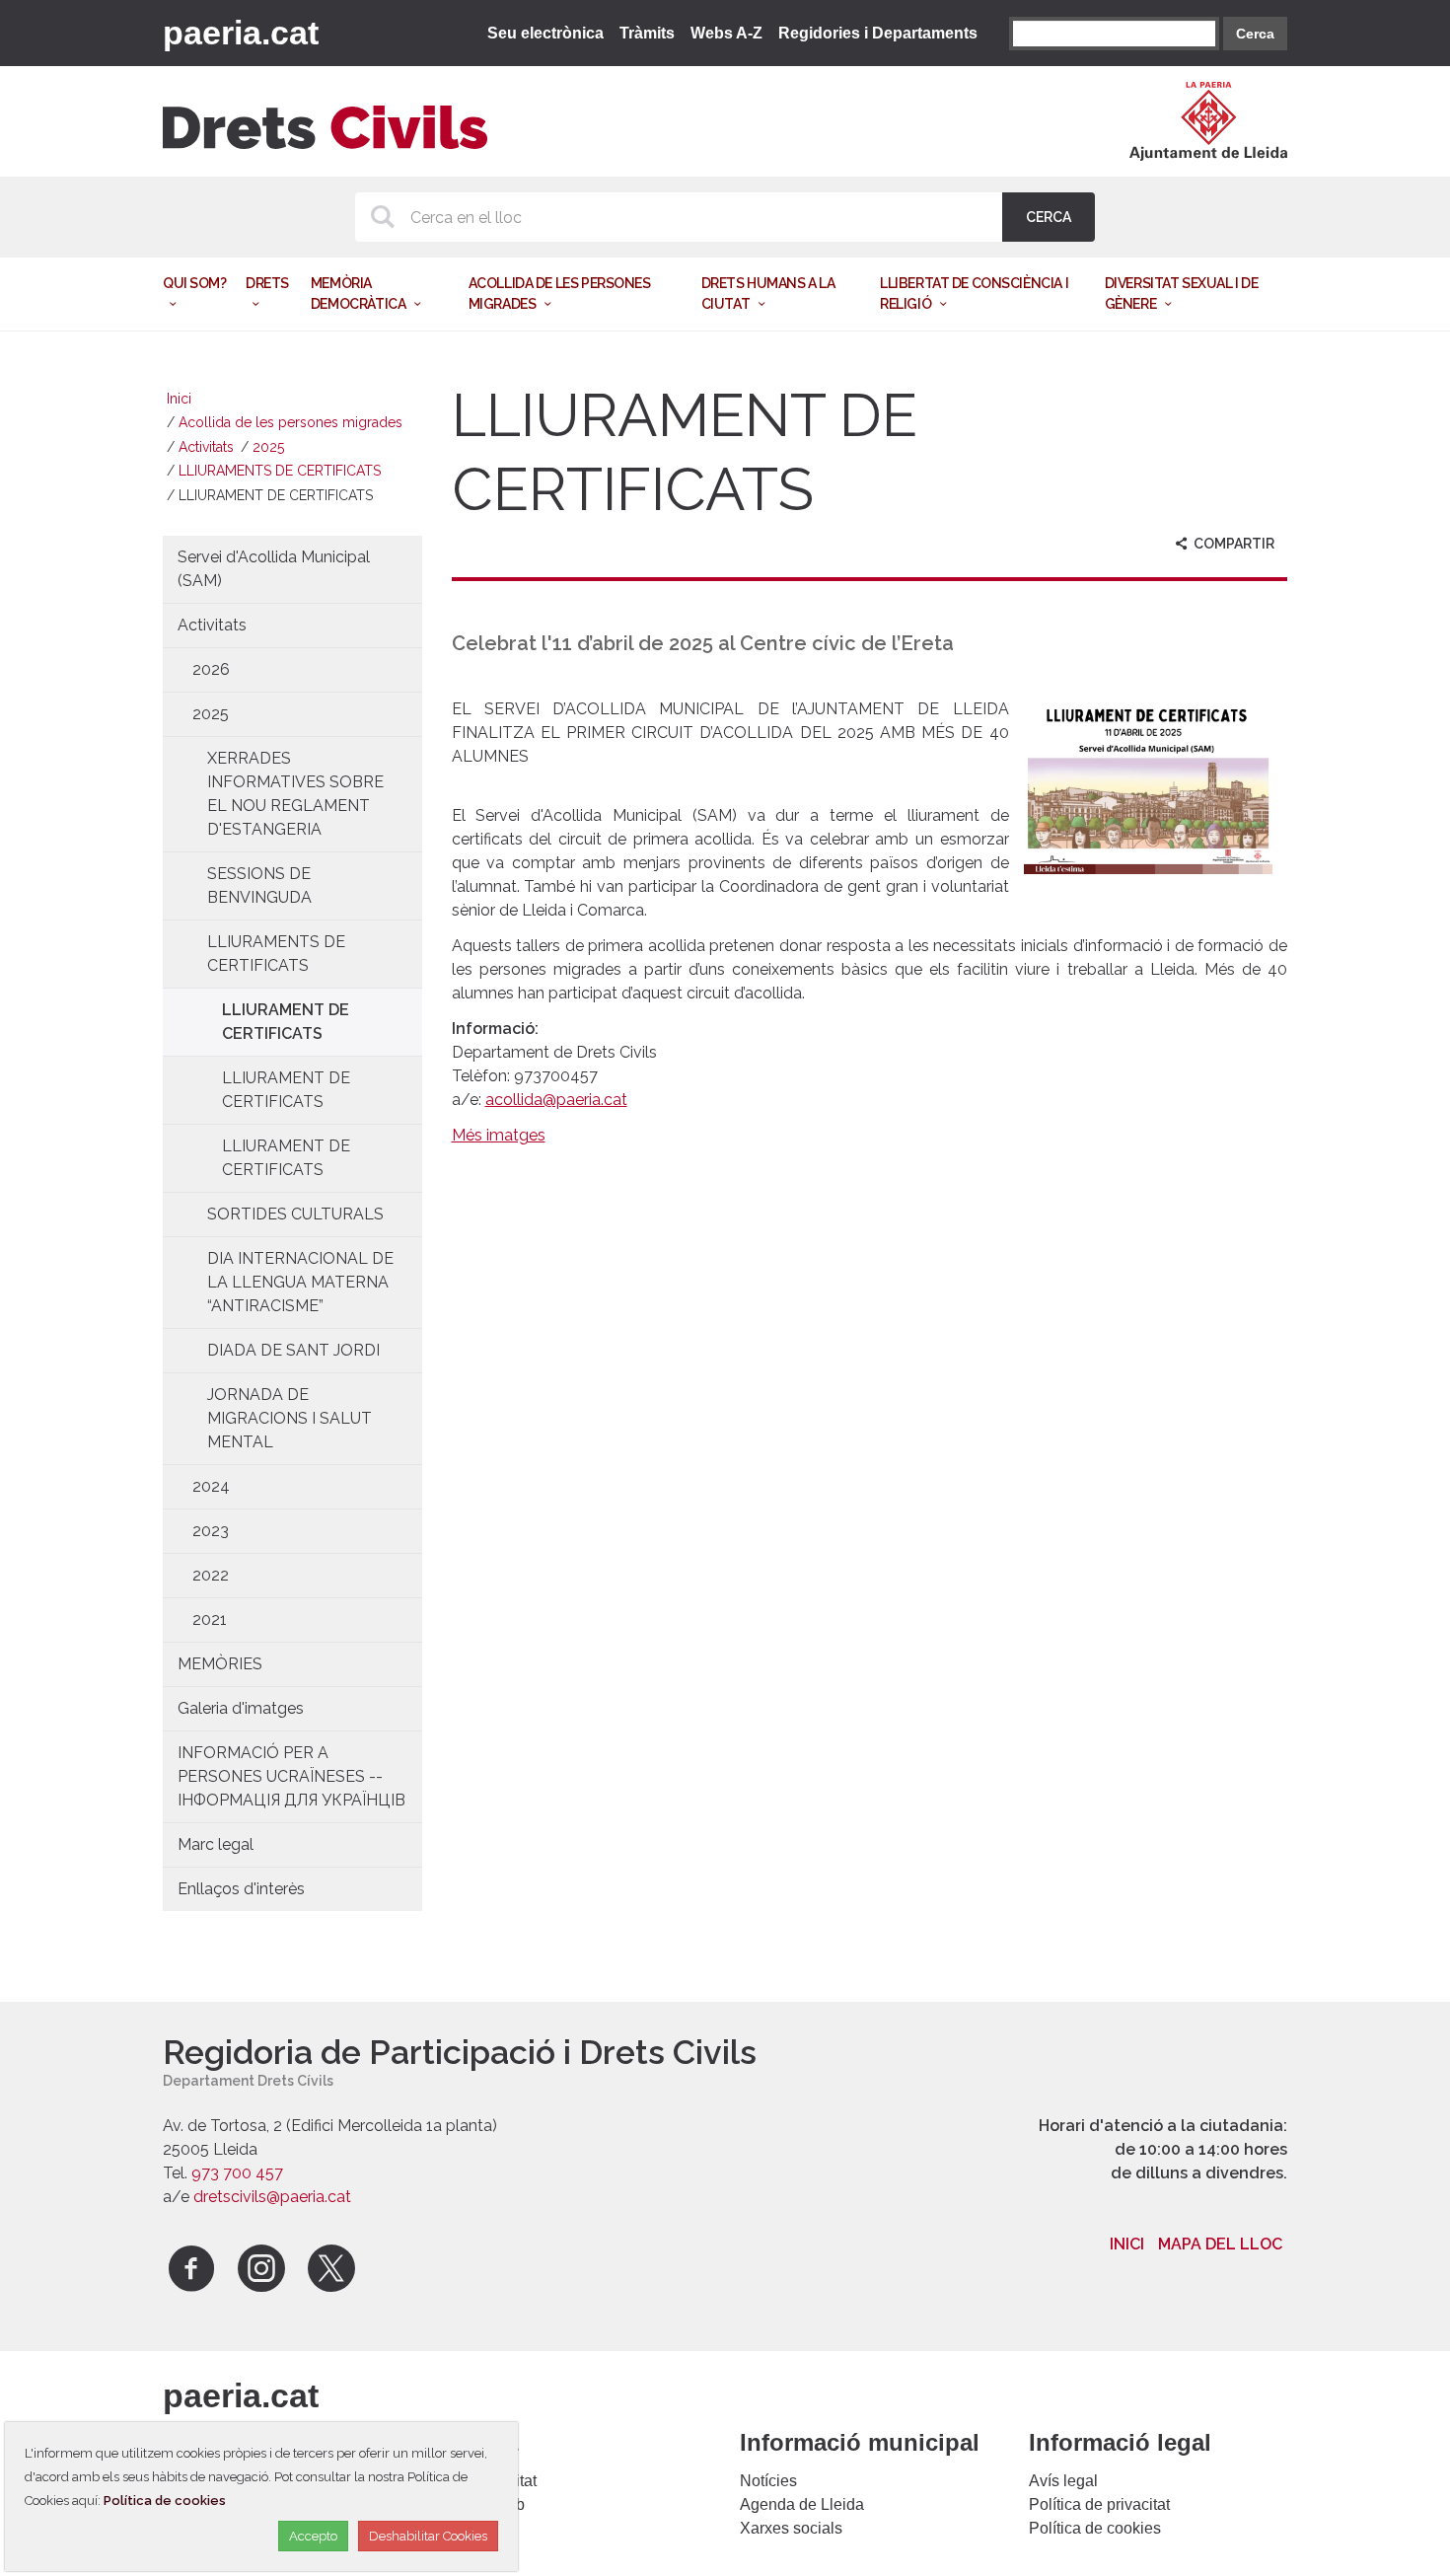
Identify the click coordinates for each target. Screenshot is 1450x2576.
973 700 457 (237, 2173)
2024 (211, 1486)
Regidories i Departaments (878, 33)
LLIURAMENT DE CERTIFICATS (286, 1022)
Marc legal (216, 1844)
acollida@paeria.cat (556, 1100)
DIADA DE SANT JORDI (293, 1350)
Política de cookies (1095, 2528)
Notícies (768, 2481)
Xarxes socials (791, 2528)
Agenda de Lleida (802, 2504)
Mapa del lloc (1220, 2244)
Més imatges (499, 1135)
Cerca (1255, 34)
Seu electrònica (545, 33)
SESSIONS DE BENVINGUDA (259, 885)
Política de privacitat (1099, 2504)
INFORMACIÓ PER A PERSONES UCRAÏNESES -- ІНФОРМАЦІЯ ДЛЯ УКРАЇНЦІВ (291, 1776)
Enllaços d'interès (241, 1889)
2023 (211, 1531)
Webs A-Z (726, 33)
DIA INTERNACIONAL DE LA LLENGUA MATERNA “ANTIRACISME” (300, 1282)
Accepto (313, 2536)
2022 (211, 1575)
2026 (211, 669)
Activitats (206, 447)
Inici (179, 399)
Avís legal (1063, 2481)
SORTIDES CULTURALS (295, 1214)
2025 (268, 447)
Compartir (1232, 544)
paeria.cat (241, 33)
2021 (210, 1619)
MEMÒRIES (220, 1664)
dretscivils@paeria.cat (272, 2197)
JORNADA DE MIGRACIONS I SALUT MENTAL (290, 1418)
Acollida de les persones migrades (290, 422)
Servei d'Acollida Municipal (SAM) (274, 569)
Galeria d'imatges (241, 1708)
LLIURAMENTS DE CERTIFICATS (280, 471)
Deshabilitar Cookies (428, 2536)
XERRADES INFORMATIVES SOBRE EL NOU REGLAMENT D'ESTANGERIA (295, 794)
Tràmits (647, 33)
